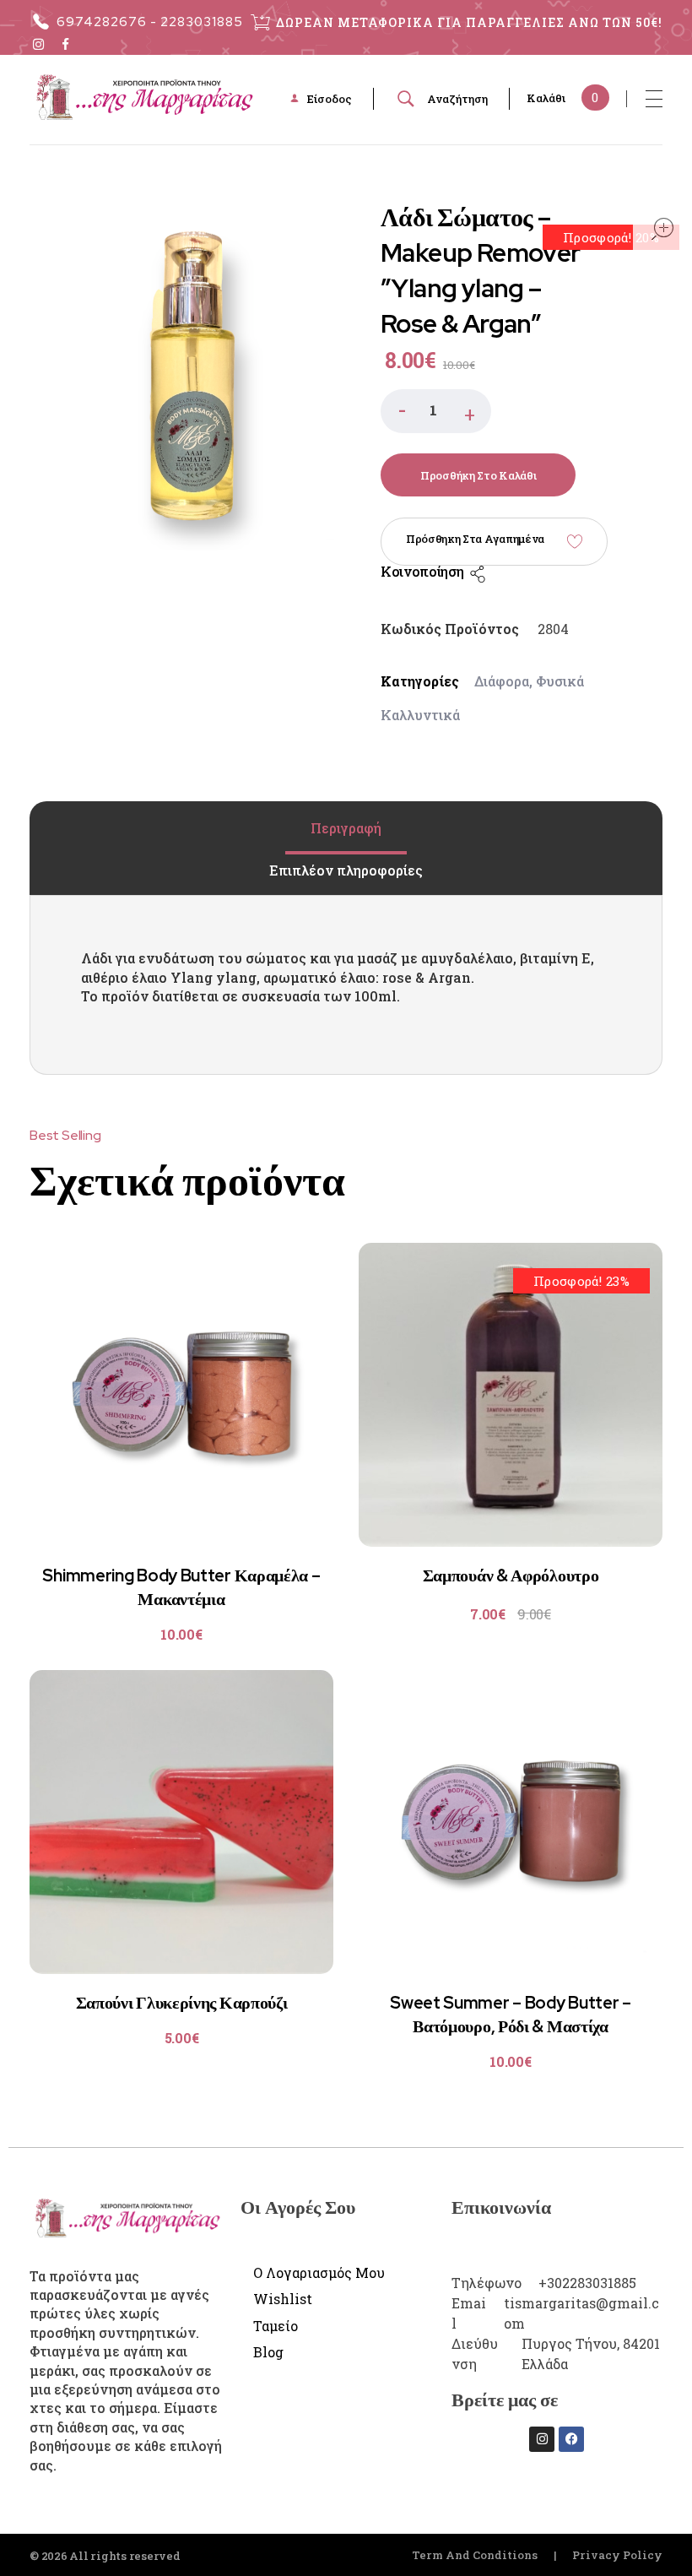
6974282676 (102, 22)
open (662, 229)
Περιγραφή (346, 828)
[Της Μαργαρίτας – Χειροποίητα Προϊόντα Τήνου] (143, 97)
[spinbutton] (436, 411)
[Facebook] (571, 2439)
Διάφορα (502, 681)
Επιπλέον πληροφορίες (346, 870)
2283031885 (202, 22)
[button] (469, 411)
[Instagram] (542, 2439)
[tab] (346, 829)
